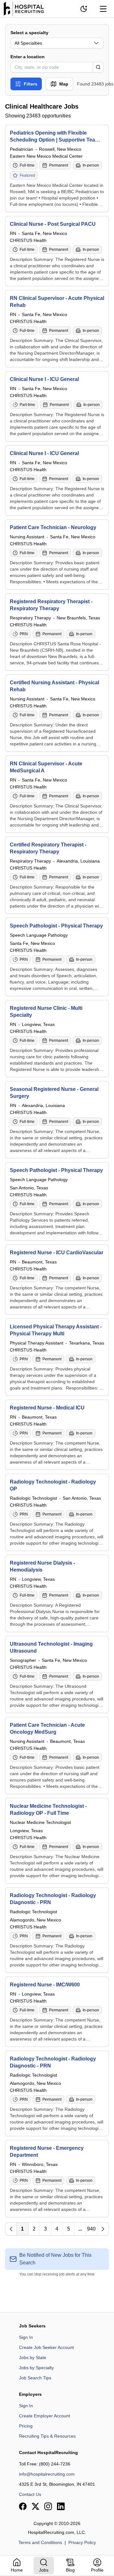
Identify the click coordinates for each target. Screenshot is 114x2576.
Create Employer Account (44, 2416)
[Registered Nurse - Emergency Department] (57, 2179)
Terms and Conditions (40, 2542)
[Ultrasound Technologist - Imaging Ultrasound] (57, 1674)
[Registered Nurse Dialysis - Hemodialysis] (57, 1593)
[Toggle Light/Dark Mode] (84, 9)
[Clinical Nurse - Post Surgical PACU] (57, 251)
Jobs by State (33, 2358)
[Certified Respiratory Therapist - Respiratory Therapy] (57, 875)
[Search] (98, 67)
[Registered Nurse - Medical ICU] (57, 1435)
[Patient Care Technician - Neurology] (57, 554)
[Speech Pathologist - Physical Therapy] (57, 957)
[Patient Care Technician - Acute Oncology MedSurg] (57, 1756)
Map (64, 84)
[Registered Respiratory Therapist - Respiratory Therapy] (57, 632)
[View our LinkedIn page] (61, 2506)
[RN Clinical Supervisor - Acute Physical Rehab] (57, 329)
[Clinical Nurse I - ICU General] (57, 406)
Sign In (26, 2337)
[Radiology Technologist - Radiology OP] (57, 1512)
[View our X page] (35, 2506)
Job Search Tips (35, 2378)
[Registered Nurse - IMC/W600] (57, 2012)
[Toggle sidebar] (103, 9)
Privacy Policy (82, 2542)
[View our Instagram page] (48, 2506)
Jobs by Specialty (36, 2368)
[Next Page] (103, 2229)
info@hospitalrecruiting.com (47, 2474)
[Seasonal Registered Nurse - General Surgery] (57, 1120)
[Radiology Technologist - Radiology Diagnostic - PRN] (57, 1930)
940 (91, 2229)
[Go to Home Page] (24, 9)
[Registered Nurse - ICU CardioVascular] (57, 1280)
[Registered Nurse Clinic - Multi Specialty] (57, 1039)
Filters (31, 84)
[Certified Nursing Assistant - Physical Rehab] (57, 713)
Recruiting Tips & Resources (47, 2436)
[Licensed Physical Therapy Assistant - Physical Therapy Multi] (57, 1357)
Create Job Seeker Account (46, 2347)
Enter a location (28, 57)
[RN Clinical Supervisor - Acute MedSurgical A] (57, 794)
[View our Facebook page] (23, 2506)
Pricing (26, 2426)
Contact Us (30, 2494)
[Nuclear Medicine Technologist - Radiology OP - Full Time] (57, 1841)
